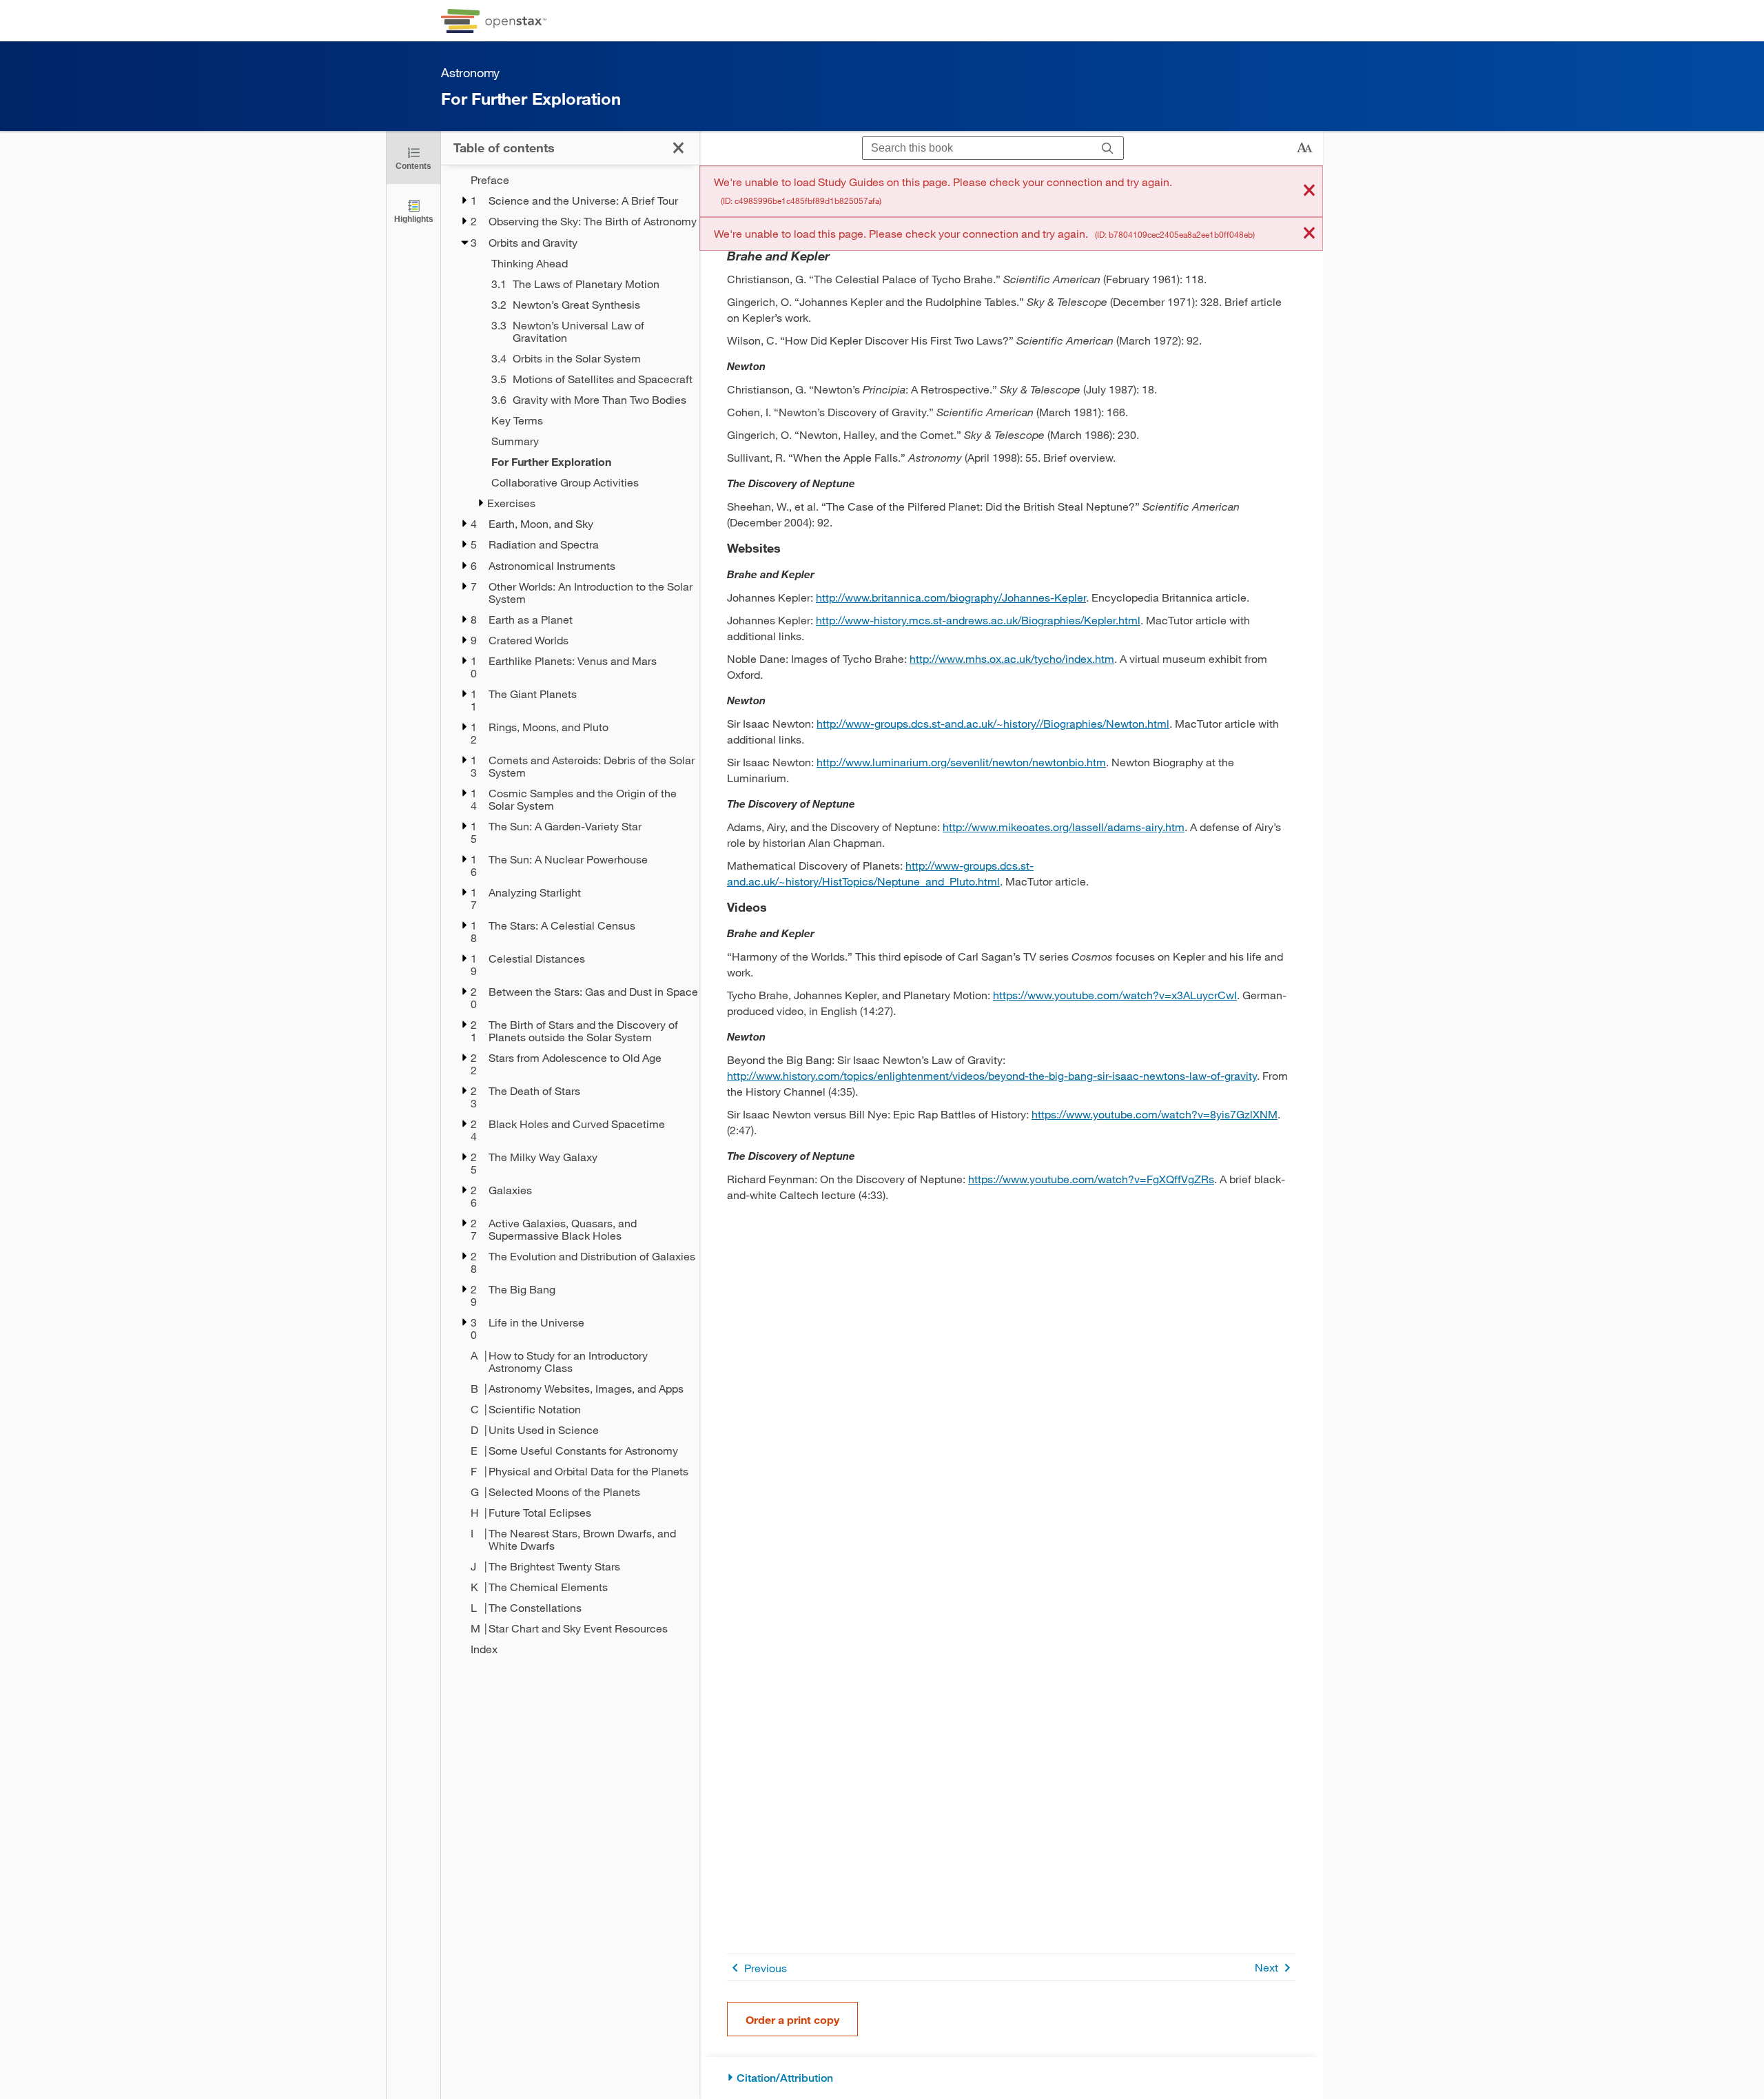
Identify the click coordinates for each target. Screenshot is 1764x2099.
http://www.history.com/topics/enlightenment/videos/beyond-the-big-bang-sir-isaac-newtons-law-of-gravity (992, 1075)
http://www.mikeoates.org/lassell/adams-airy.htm (1064, 827)
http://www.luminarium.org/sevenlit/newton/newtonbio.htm (961, 762)
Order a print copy (792, 2019)
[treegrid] (570, 914)
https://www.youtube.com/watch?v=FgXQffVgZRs (1091, 1179)
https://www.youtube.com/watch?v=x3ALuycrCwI (1115, 995)
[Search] (1108, 149)
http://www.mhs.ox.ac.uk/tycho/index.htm (1012, 658)
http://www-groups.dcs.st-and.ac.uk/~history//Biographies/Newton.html (993, 723)
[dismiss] (1309, 191)
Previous (766, 1968)
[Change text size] (1304, 148)
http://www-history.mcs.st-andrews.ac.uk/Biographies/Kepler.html (978, 620)
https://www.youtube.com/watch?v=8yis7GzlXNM (1155, 1114)
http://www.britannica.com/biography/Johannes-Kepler (951, 597)
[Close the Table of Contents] (678, 148)
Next (1266, 1967)
